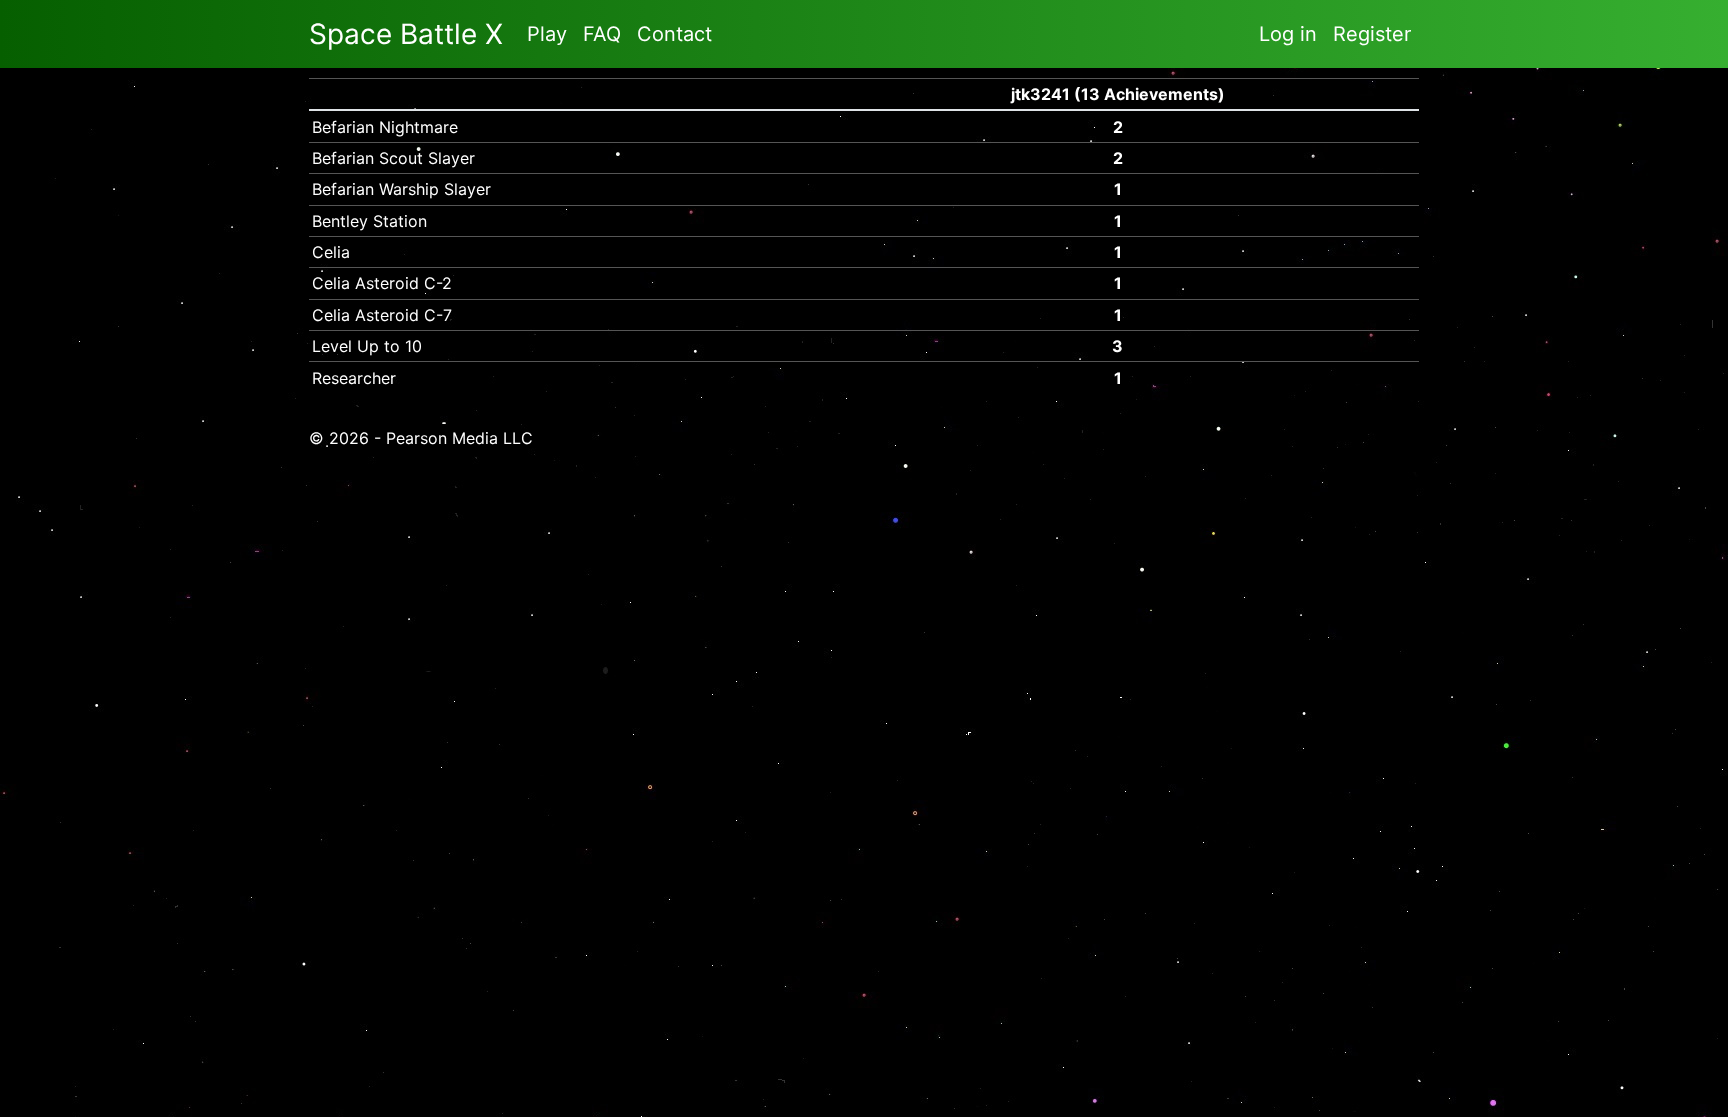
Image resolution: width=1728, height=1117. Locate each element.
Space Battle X (406, 34)
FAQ (602, 34)
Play (547, 34)
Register (1372, 34)
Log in (1288, 34)
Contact (674, 34)
